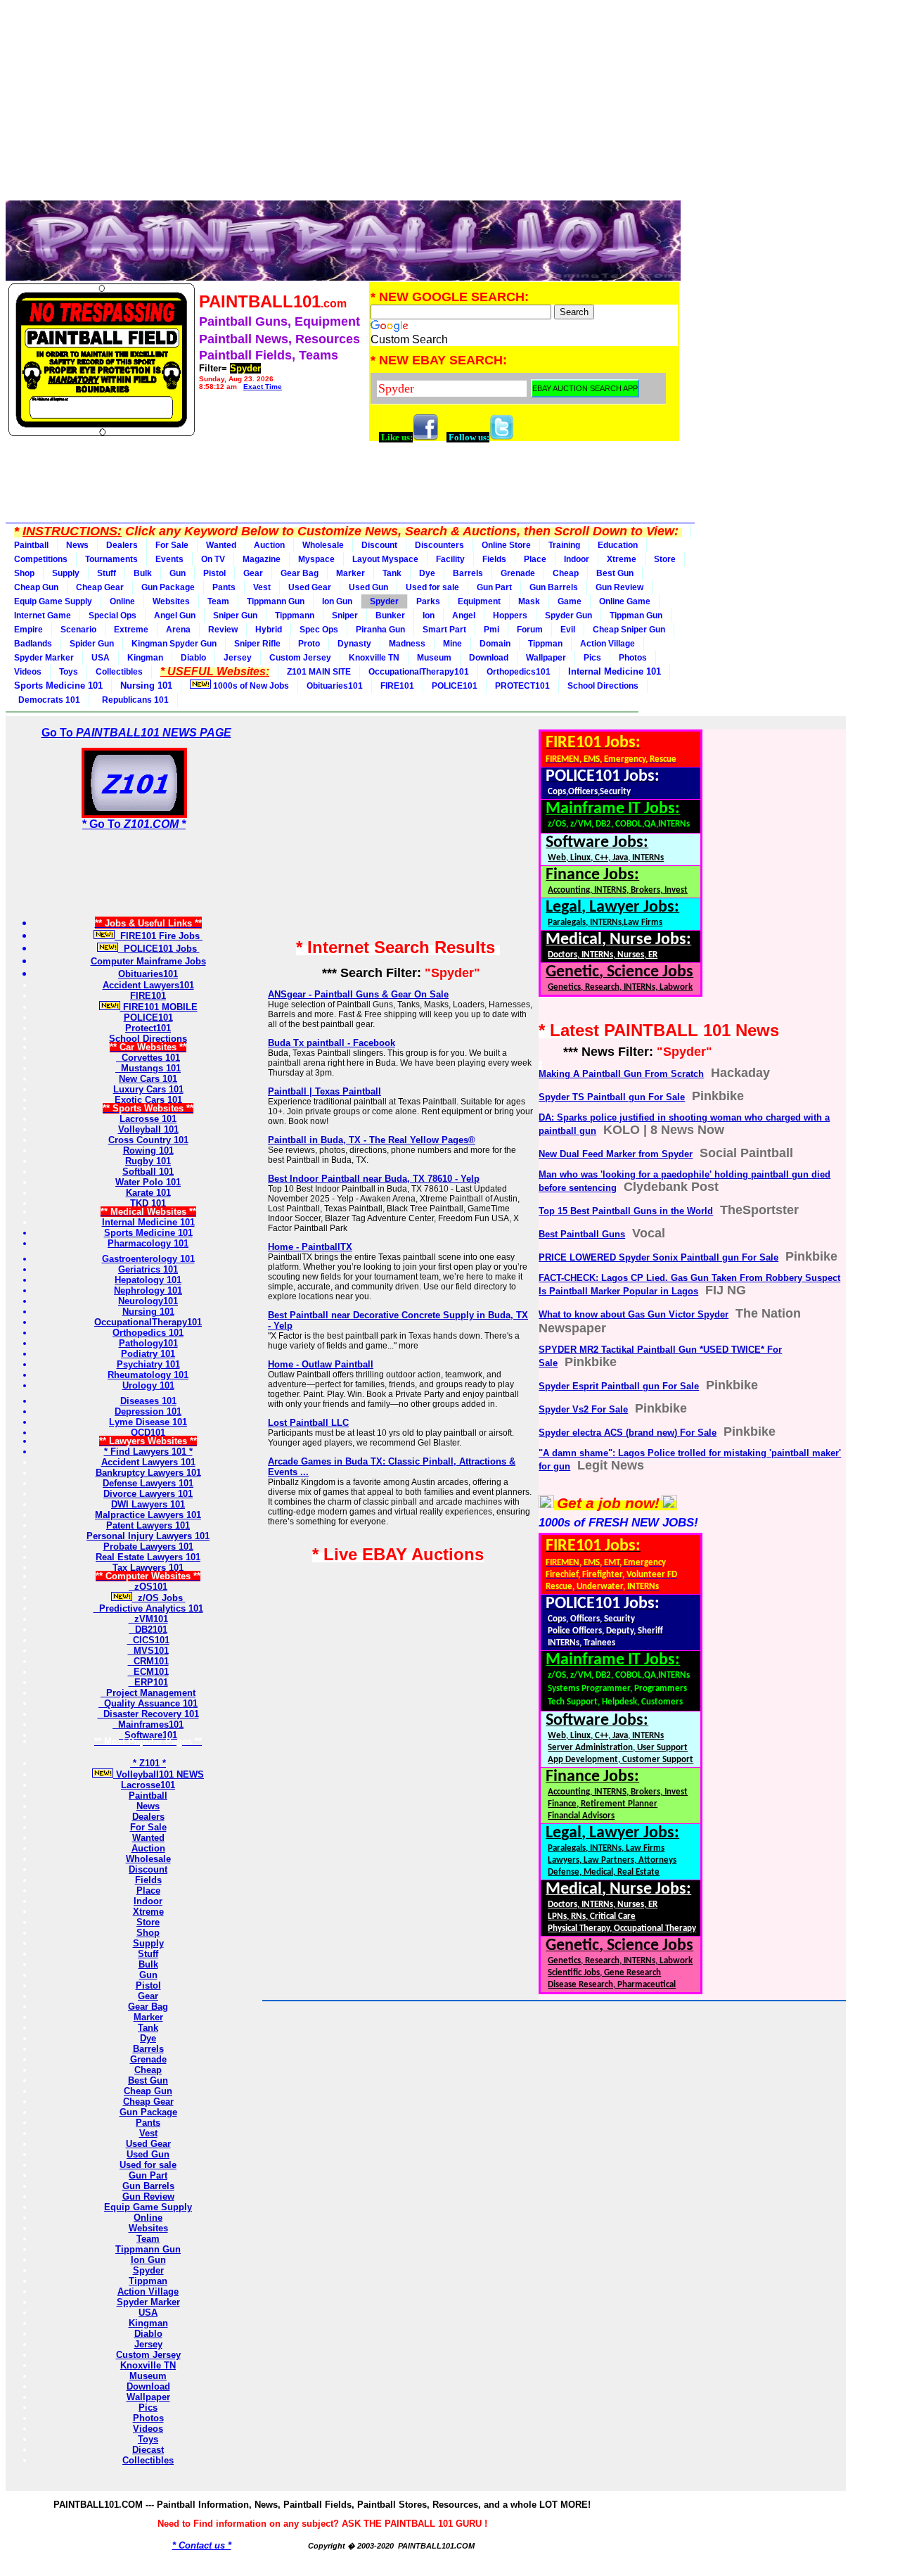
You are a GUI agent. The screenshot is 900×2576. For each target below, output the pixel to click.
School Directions (603, 686)
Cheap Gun (36, 587)
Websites (171, 601)
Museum (434, 658)
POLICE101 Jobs (159, 949)
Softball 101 (148, 1172)
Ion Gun (337, 601)
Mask (529, 601)
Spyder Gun (568, 616)
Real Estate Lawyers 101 (148, 1557)
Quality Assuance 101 (148, 1703)
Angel (464, 616)
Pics (592, 658)
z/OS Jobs (159, 1598)
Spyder (384, 601)
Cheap (566, 573)
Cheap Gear (100, 587)
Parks (428, 601)
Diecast (148, 2450)
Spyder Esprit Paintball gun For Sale (619, 1386)
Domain (495, 644)
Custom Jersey (300, 658)
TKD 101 (148, 1203)
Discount (379, 545)
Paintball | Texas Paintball (324, 1091)
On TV (213, 559)
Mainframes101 (148, 1724)
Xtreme (622, 559)
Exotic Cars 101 (148, 1100)
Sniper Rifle (257, 644)
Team (218, 601)
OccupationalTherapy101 (419, 672)
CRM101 (148, 1661)
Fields (494, 559)
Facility (450, 559)
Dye (427, 573)
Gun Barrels (554, 587)
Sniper (345, 616)
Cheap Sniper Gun (629, 630)
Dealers (122, 545)
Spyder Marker (44, 658)
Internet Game (43, 616)
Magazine (262, 559)
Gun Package (168, 587)
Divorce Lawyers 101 (148, 1494)
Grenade (518, 573)
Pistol (214, 573)
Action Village (607, 644)
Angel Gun (175, 616)
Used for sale (432, 587)
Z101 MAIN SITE (319, 672)
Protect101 (148, 1028)
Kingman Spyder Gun (174, 644)
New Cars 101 (148, 1079)
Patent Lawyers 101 (148, 1525)
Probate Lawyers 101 (148, 1547)
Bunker (390, 616)
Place (535, 559)
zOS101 (148, 1587)
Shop (24, 573)
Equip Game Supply (53, 601)
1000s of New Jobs (250, 686)
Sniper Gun (235, 616)
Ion (429, 616)
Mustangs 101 (148, 1068)
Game (570, 601)
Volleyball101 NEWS (159, 1774)
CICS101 (148, 1640)
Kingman (145, 658)
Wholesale (323, 545)
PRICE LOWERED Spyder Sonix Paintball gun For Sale (658, 1257)
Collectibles (119, 672)
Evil (568, 630)
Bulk (143, 573)
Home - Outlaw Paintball (321, 1364)
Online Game (625, 601)
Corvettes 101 (148, 1058)
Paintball (31, 545)
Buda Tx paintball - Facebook (332, 1043)
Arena (178, 630)
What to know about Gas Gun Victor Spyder (634, 1314)
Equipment (479, 601)
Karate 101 (148, 1193)
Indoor (577, 559)
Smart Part (444, 630)
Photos (633, 658)
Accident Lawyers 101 (148, 1462)
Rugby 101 (148, 1161)
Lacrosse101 (148, 1785)
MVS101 (148, 1651)
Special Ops (112, 616)
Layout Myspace (385, 559)
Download (489, 658)
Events (169, 559)
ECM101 (148, 1672)
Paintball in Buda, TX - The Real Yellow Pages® (372, 1140)
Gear (253, 573)
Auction (269, 545)
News (77, 545)
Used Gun (368, 587)
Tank (392, 573)
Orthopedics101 (519, 672)
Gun (178, 573)
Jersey (238, 658)
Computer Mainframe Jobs (148, 961)
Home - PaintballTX (310, 1247)
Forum (530, 630)
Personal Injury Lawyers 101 (148, 1536)
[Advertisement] (343, 104)
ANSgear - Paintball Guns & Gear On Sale (358, 994)
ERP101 (148, 1682)
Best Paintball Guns (582, 1234)
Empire (28, 630)
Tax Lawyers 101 (148, 1568)
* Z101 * (148, 1763)
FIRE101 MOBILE (159, 1007)
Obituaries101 (335, 686)
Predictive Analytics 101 (148, 1608)
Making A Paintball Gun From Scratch (621, 1074)
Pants (224, 587)
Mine (452, 644)
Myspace (316, 559)
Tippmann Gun (276, 601)
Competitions (41, 559)
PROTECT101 (522, 686)
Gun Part (494, 587)
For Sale (172, 545)
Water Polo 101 (148, 1182)
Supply (66, 573)
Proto (309, 644)
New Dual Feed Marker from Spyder (616, 1154)
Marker (351, 573)
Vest (262, 587)
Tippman (545, 644)
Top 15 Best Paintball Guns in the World (626, 1211)
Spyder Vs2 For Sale (583, 1409)
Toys (69, 672)
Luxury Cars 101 (148, 1089)
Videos (28, 672)
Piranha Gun (380, 630)
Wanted (221, 545)
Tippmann (295, 616)
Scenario (78, 630)
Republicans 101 (133, 700)
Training (564, 545)
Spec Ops (319, 630)
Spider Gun (92, 644)
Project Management (148, 1693)
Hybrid (269, 630)
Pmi (491, 630)
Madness (407, 644)
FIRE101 (397, 686)
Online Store (506, 545)
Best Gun (615, 573)
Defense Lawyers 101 (148, 1483)
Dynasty (354, 644)
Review (223, 630)
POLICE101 (455, 686)
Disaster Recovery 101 (148, 1714)
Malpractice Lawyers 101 (148, 1515)
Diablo (193, 658)
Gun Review (619, 587)
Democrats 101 (47, 700)
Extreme (131, 630)
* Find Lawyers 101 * (148, 1452)
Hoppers (510, 616)
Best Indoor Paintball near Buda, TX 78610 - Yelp (374, 1179)
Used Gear (310, 587)
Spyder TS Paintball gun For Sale (612, 1097)
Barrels (468, 573)
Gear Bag (300, 573)
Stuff (107, 573)
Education (618, 545)
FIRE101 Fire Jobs (159, 936)
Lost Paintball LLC (308, 1423)
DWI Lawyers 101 (148, 1504)
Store (665, 559)
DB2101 (148, 1630)
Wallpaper (546, 658)
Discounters (439, 545)
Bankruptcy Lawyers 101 (148, 1473)
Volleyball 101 (148, 1129)
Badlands (33, 644)
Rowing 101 (148, 1150)
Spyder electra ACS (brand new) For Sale (628, 1433)
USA (101, 658)
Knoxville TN (374, 658)
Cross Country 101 (148, 1140)
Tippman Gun (636, 616)
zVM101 (148, 1619)
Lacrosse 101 (148, 1119)
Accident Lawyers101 (148, 985)
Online (122, 601)
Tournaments (111, 559)
